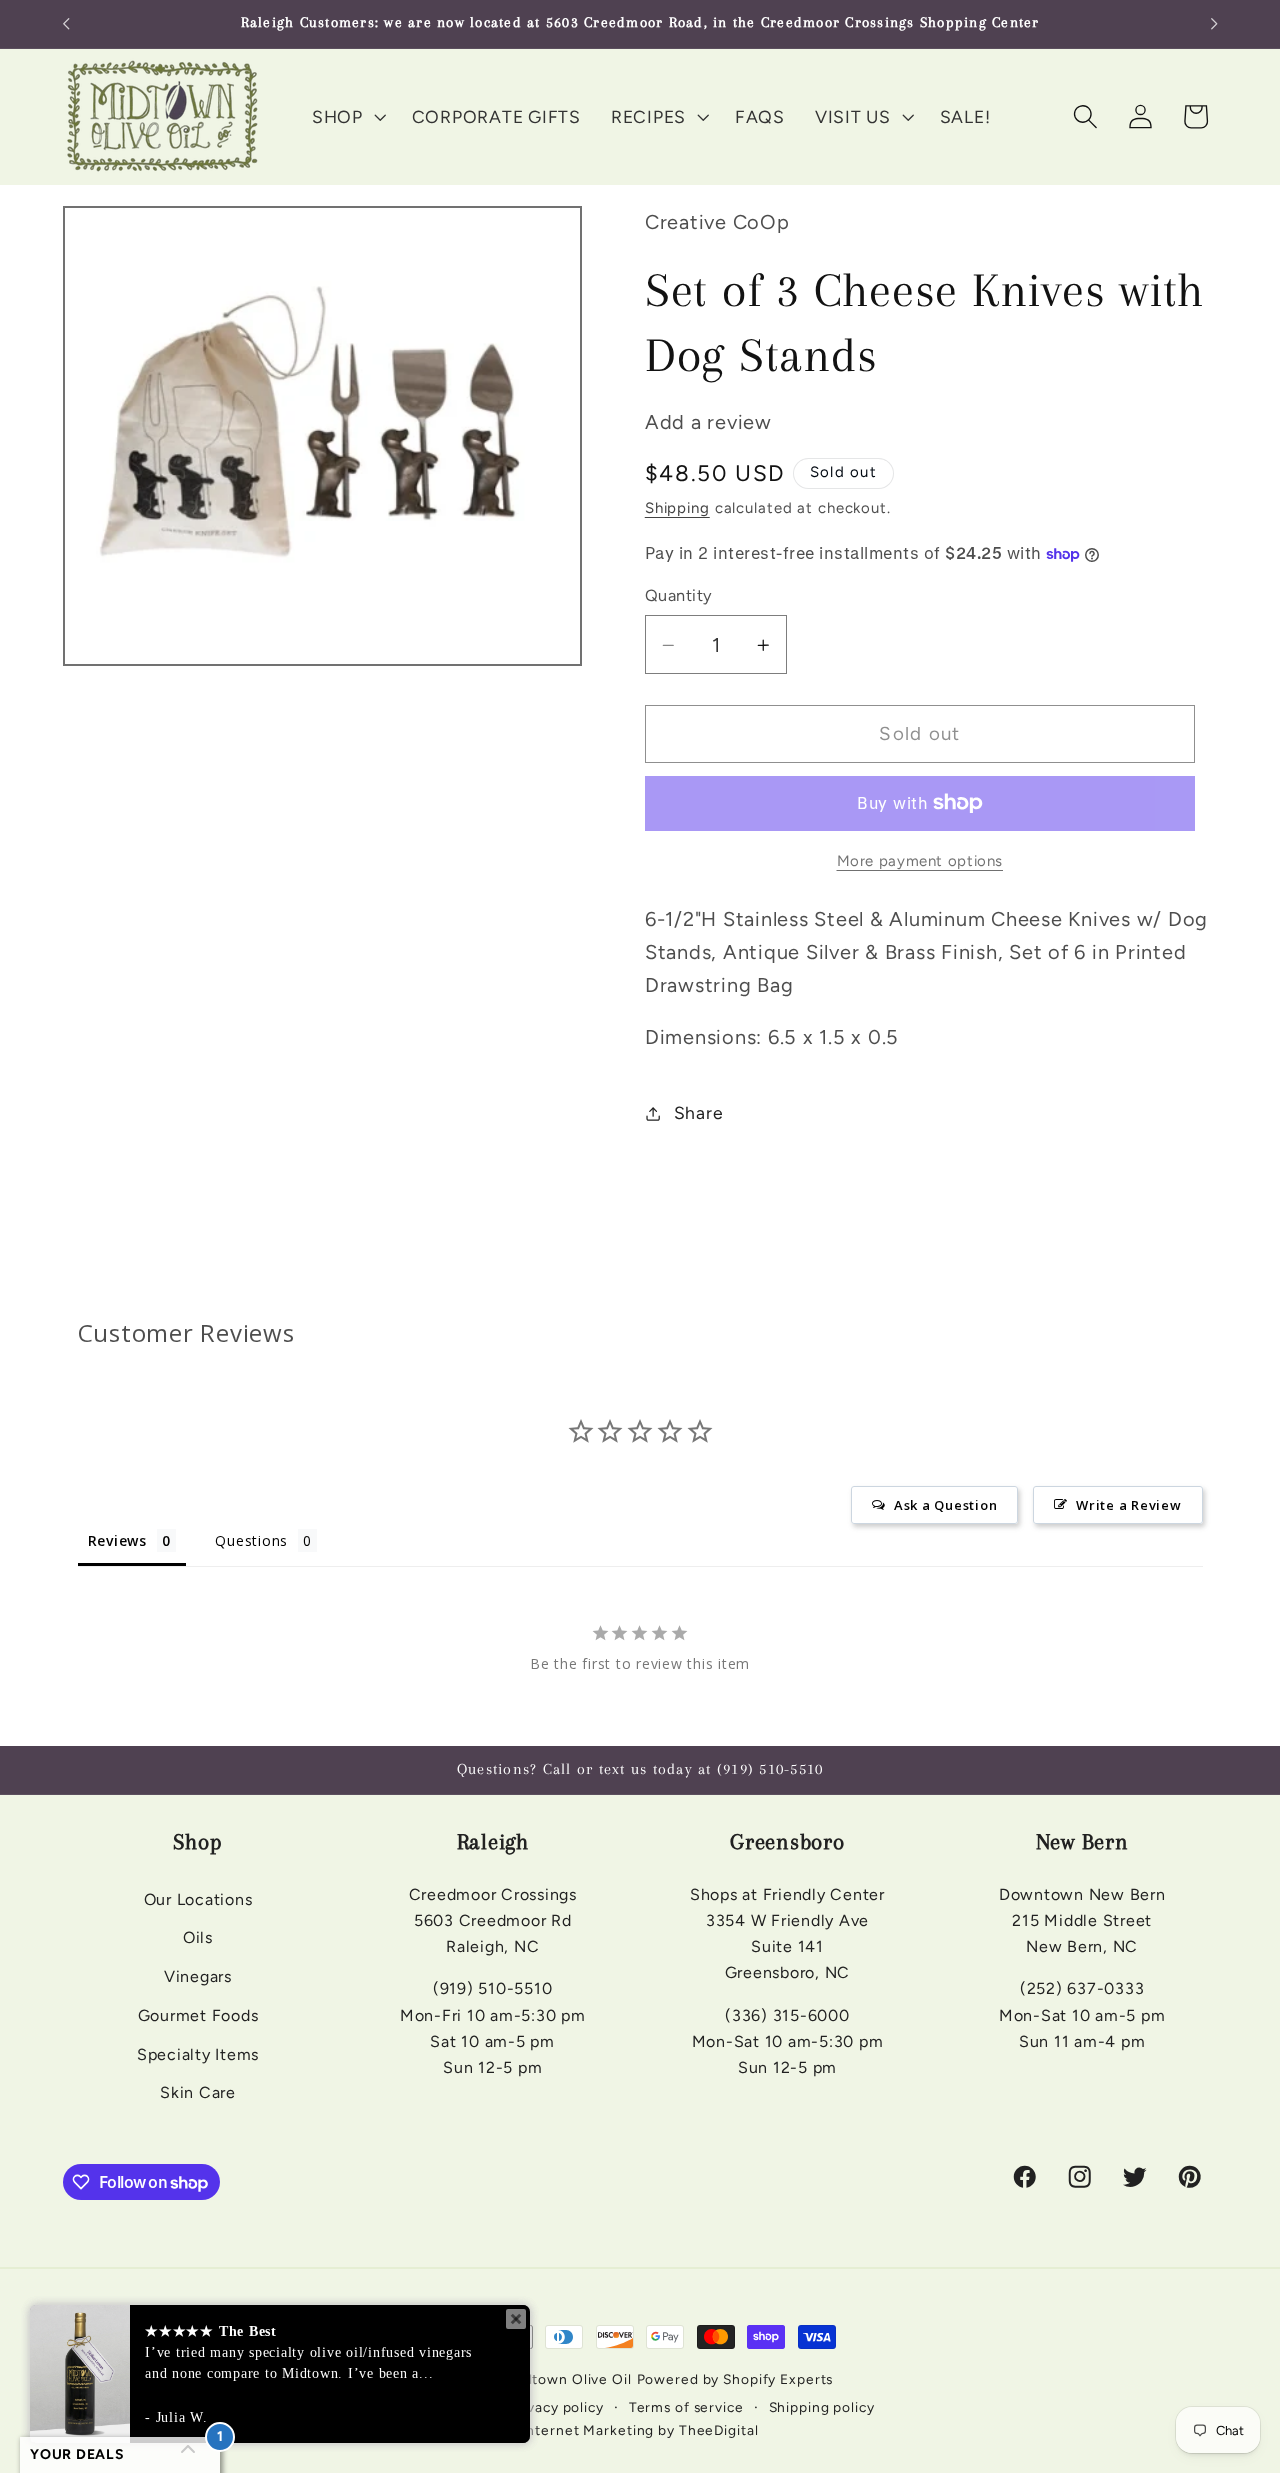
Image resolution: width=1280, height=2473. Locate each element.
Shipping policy (822, 2408)
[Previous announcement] (66, 24)
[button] (347, 117)
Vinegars (198, 1975)
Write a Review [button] (1129, 1505)
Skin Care (198, 2092)
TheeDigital (719, 2430)
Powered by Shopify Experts (735, 2379)
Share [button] (699, 1112)
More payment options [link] (920, 861)
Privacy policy (556, 2408)
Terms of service (686, 2408)
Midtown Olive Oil (569, 2379)
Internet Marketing (588, 2430)
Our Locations (198, 1898)
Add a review (708, 423)
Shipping (677, 508)
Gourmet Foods (198, 2014)
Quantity (679, 595)
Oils (198, 1937)
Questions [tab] (251, 1540)
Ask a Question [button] (946, 1505)
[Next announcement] (1214, 24)
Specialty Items (198, 2053)
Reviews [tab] (117, 1540)
